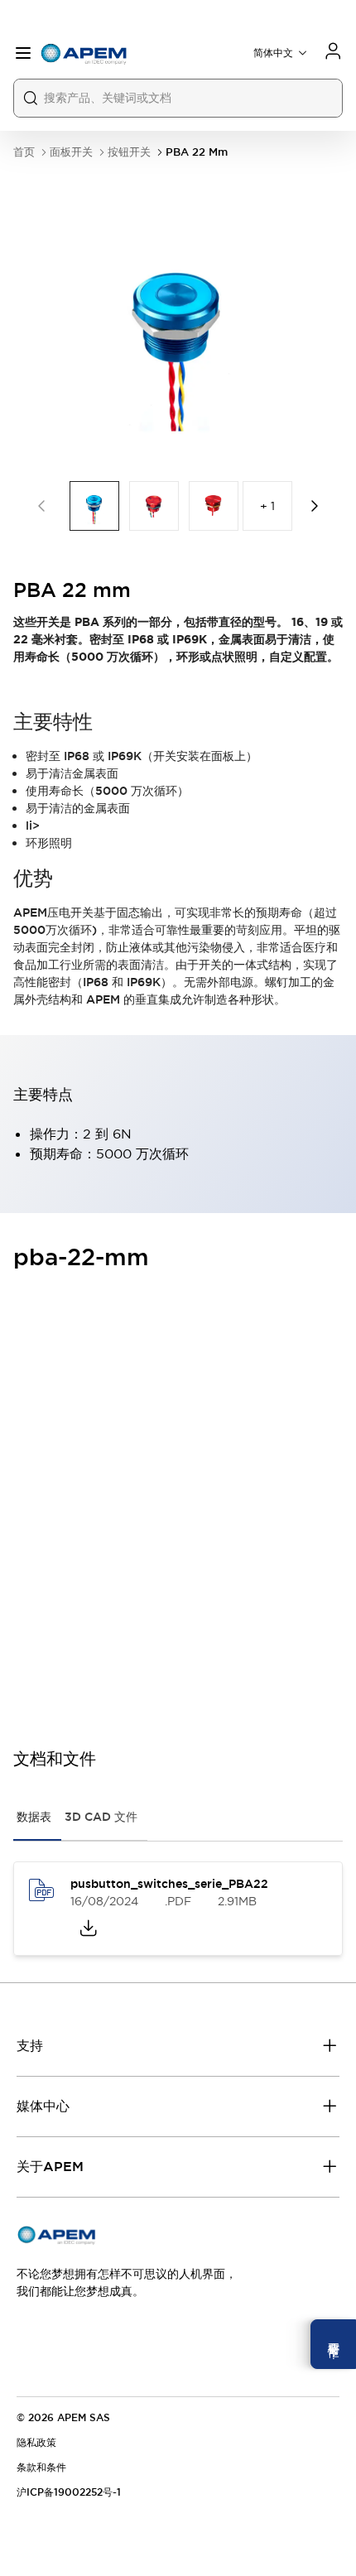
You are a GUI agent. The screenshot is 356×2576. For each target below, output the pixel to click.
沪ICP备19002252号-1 (69, 2492)
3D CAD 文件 (101, 1817)
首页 (24, 152)
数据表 (34, 1817)
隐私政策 (36, 2443)
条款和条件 (41, 2468)
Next (315, 506)
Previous (41, 506)
